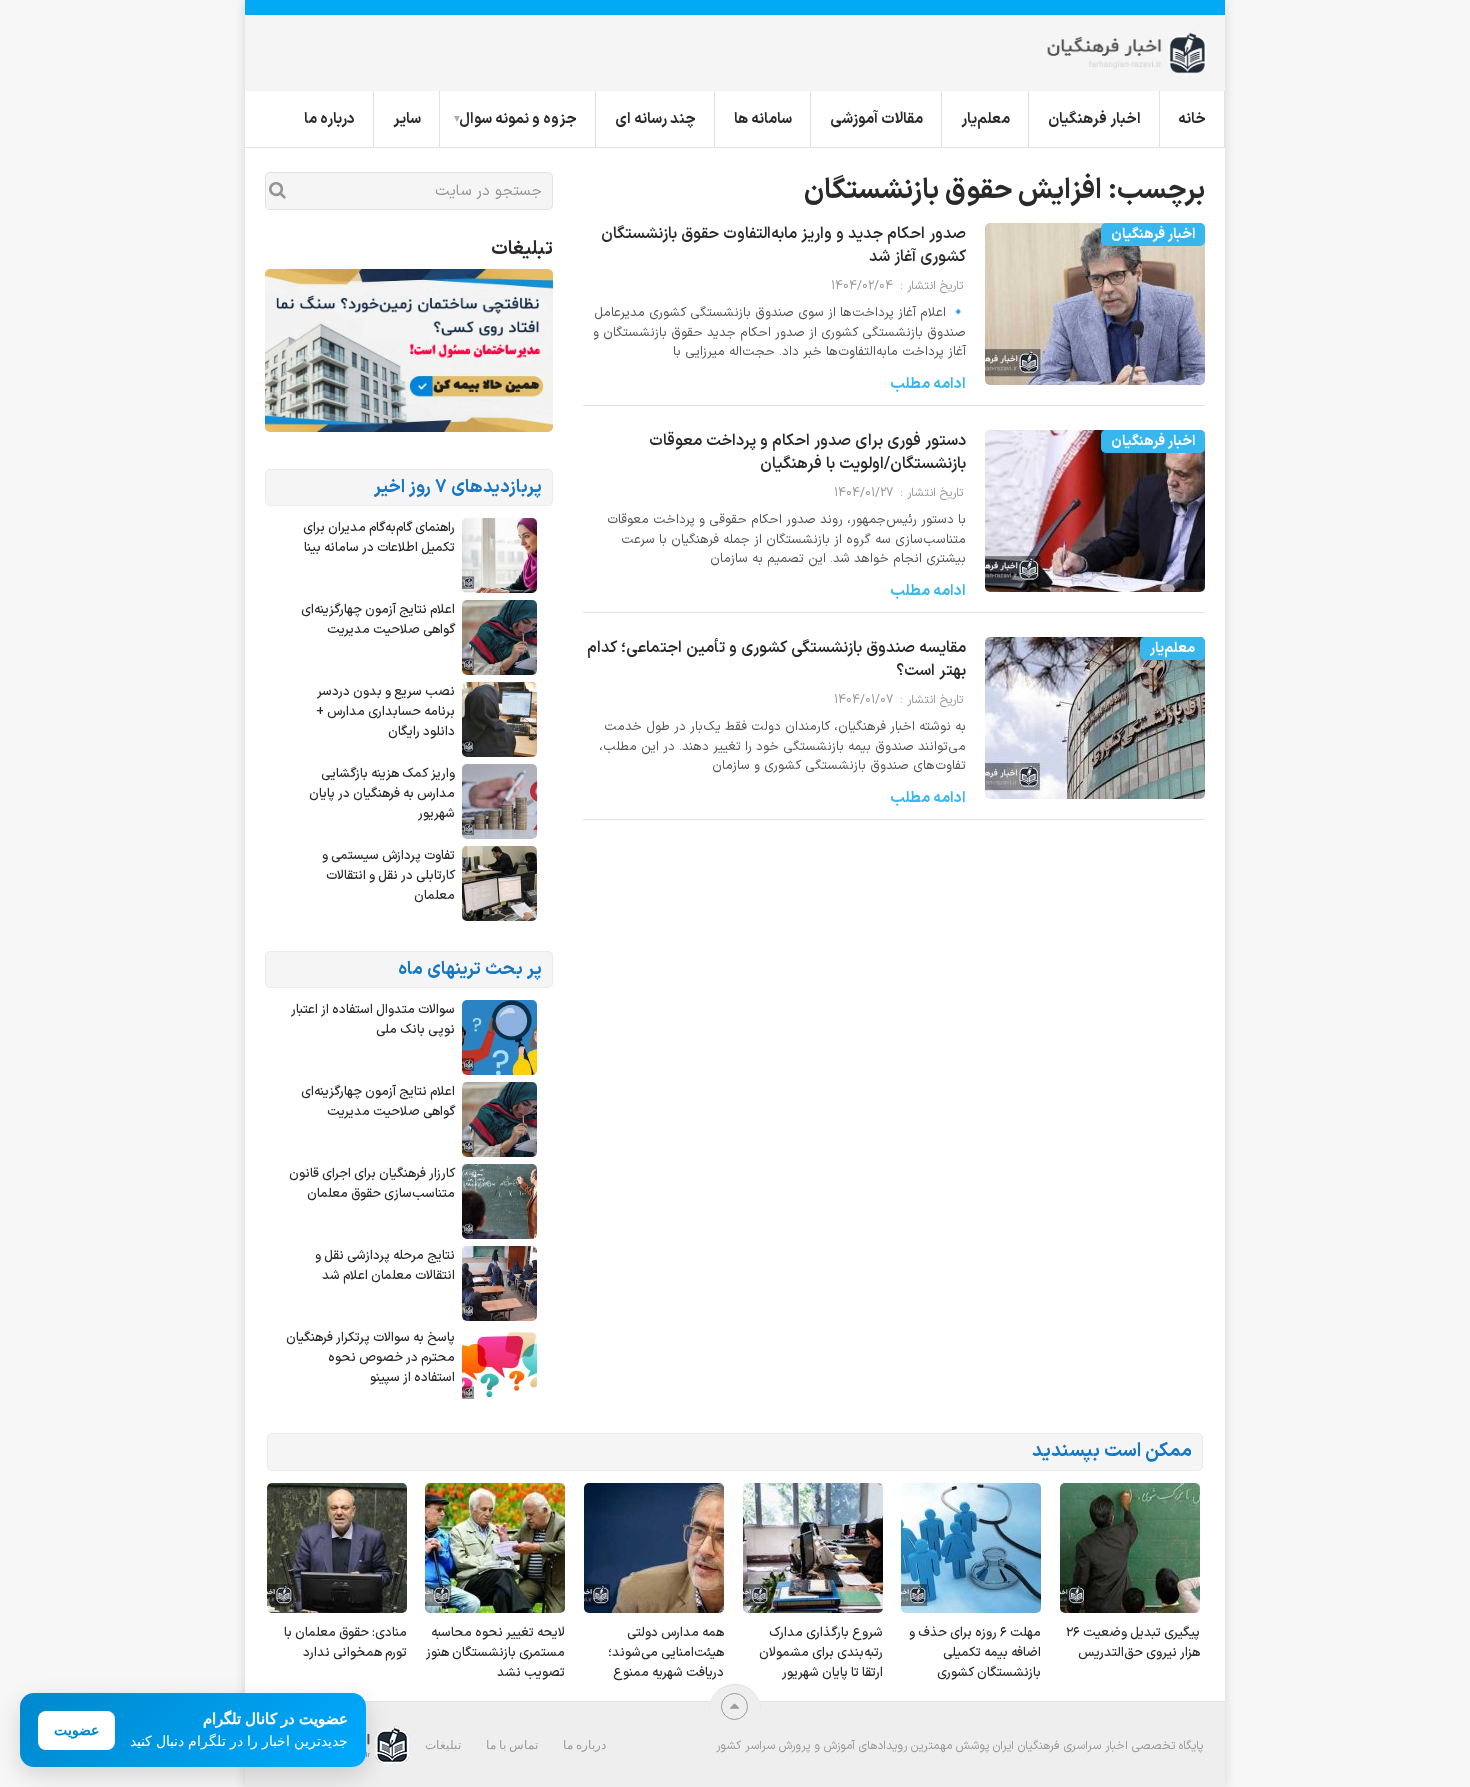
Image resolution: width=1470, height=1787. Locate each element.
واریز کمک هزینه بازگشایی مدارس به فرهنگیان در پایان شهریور (382, 794)
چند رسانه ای (655, 119)
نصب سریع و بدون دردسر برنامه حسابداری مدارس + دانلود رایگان (385, 712)
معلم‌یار (985, 119)
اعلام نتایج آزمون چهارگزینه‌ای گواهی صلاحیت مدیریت (378, 620)
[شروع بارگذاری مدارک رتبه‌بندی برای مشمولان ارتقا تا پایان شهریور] (813, 1548)
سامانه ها (763, 119)
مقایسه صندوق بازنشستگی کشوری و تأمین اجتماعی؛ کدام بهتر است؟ (776, 659)
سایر (407, 119)
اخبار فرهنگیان (1094, 119)
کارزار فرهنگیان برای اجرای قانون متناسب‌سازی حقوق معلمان (372, 1184)
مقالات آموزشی (876, 119)
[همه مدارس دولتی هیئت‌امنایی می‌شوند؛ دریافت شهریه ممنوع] (654, 1548)
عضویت (76, 1730)
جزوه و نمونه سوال (518, 119)
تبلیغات (443, 1745)
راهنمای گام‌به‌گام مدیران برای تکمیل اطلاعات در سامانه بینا (379, 538)
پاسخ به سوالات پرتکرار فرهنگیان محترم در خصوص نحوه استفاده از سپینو (370, 1358)
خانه (1192, 119)
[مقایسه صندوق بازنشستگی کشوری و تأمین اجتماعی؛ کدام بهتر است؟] (1095, 728)
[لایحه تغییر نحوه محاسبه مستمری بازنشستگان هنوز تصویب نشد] (495, 1548)
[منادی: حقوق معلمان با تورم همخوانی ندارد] (337, 1548)
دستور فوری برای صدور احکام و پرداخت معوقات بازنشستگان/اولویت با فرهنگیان (807, 452)
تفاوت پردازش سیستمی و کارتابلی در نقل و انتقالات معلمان (388, 876)
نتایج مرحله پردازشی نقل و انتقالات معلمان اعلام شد (385, 1266)
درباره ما (329, 119)
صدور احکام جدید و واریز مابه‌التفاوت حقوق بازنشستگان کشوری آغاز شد (783, 245)
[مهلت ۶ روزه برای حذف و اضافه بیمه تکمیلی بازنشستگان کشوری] (971, 1548)
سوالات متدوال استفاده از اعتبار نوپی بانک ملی (373, 1020)
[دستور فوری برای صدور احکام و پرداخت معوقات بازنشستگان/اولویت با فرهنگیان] (1095, 521)
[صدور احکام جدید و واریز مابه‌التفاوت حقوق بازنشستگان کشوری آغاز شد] (1095, 314)
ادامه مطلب (928, 384)
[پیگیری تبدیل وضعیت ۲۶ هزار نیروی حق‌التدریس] (1130, 1548)
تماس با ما (512, 1745)
